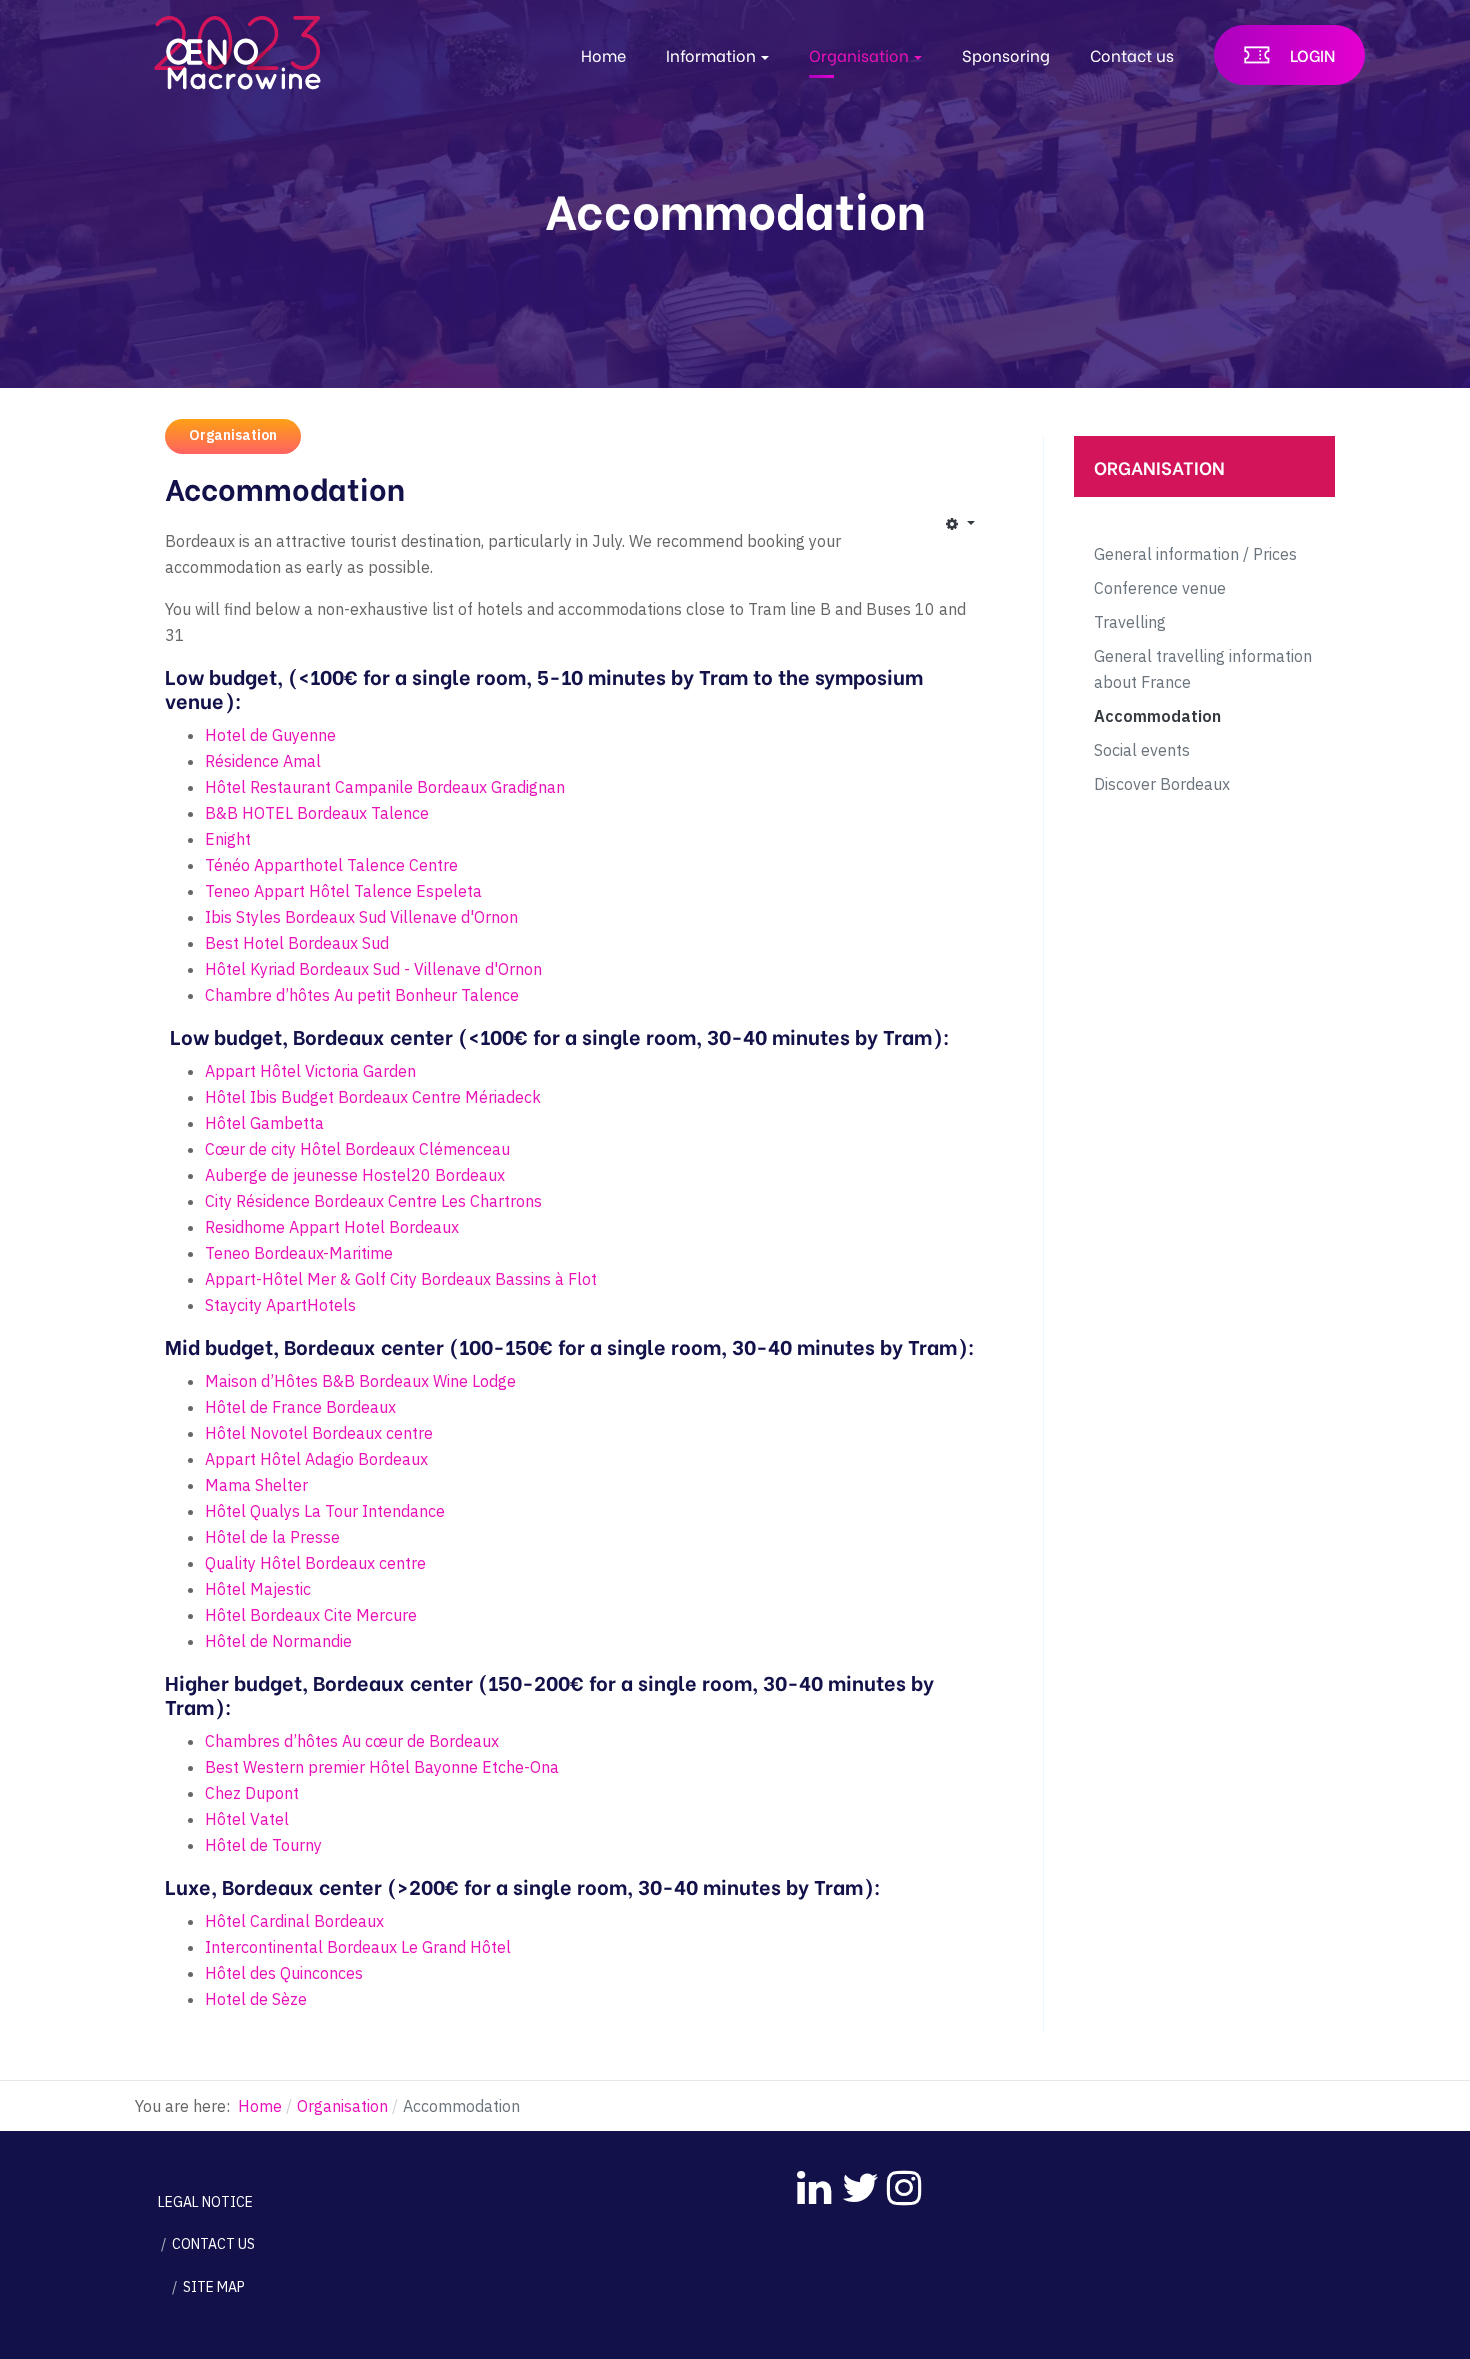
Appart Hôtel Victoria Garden (310, 1071)
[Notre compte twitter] (855, 2181)
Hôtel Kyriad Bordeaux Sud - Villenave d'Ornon (373, 969)
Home (603, 54)
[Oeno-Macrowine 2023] (240, 50)
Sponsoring (1006, 54)
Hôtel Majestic (258, 1589)
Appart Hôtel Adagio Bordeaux (316, 1459)
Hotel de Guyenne (270, 735)
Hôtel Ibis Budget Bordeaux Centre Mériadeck (373, 1097)
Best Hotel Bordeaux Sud (297, 943)
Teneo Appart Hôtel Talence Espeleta (343, 891)
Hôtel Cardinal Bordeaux (294, 1921)
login (1312, 54)
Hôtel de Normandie (278, 1641)
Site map (214, 2287)
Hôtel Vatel (247, 1819)
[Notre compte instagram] (900, 2181)
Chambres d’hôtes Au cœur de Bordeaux (352, 1741)
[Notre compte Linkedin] (810, 2181)
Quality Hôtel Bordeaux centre (315, 1563)
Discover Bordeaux (1162, 784)
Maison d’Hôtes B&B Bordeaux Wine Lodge (360, 1381)
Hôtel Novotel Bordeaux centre (319, 1433)
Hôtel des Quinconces (284, 1973)
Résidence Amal (263, 761)
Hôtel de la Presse (272, 1537)
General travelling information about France (1203, 669)
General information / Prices (1195, 554)
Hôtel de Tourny (263, 1845)
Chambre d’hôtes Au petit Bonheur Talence (362, 995)
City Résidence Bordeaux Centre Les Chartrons (373, 1201)
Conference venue (1160, 588)
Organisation (233, 435)
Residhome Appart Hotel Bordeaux (332, 1227)
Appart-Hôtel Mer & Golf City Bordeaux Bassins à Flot (401, 1279)
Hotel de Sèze (256, 1999)
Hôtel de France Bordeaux (300, 1407)
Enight (228, 839)
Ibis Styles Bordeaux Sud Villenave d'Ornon (361, 917)
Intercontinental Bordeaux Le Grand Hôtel (358, 1947)
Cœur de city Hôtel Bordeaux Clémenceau (357, 1149)
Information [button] (711, 54)
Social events (1142, 750)
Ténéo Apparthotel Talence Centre (331, 865)
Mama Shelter (256, 1485)
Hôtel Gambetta (264, 1123)
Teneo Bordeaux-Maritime (299, 1253)
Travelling (1130, 622)
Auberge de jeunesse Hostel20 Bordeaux (355, 1175)
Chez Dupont (252, 1793)
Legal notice (205, 2202)
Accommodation (1157, 716)
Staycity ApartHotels (280, 1305)
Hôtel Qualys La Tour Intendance (327, 1511)
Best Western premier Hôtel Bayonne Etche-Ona (382, 1767)
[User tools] (960, 522)
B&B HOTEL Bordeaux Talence (317, 813)
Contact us (1132, 54)
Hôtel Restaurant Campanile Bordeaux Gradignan (385, 787)
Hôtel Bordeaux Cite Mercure (311, 1615)
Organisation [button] (859, 54)
